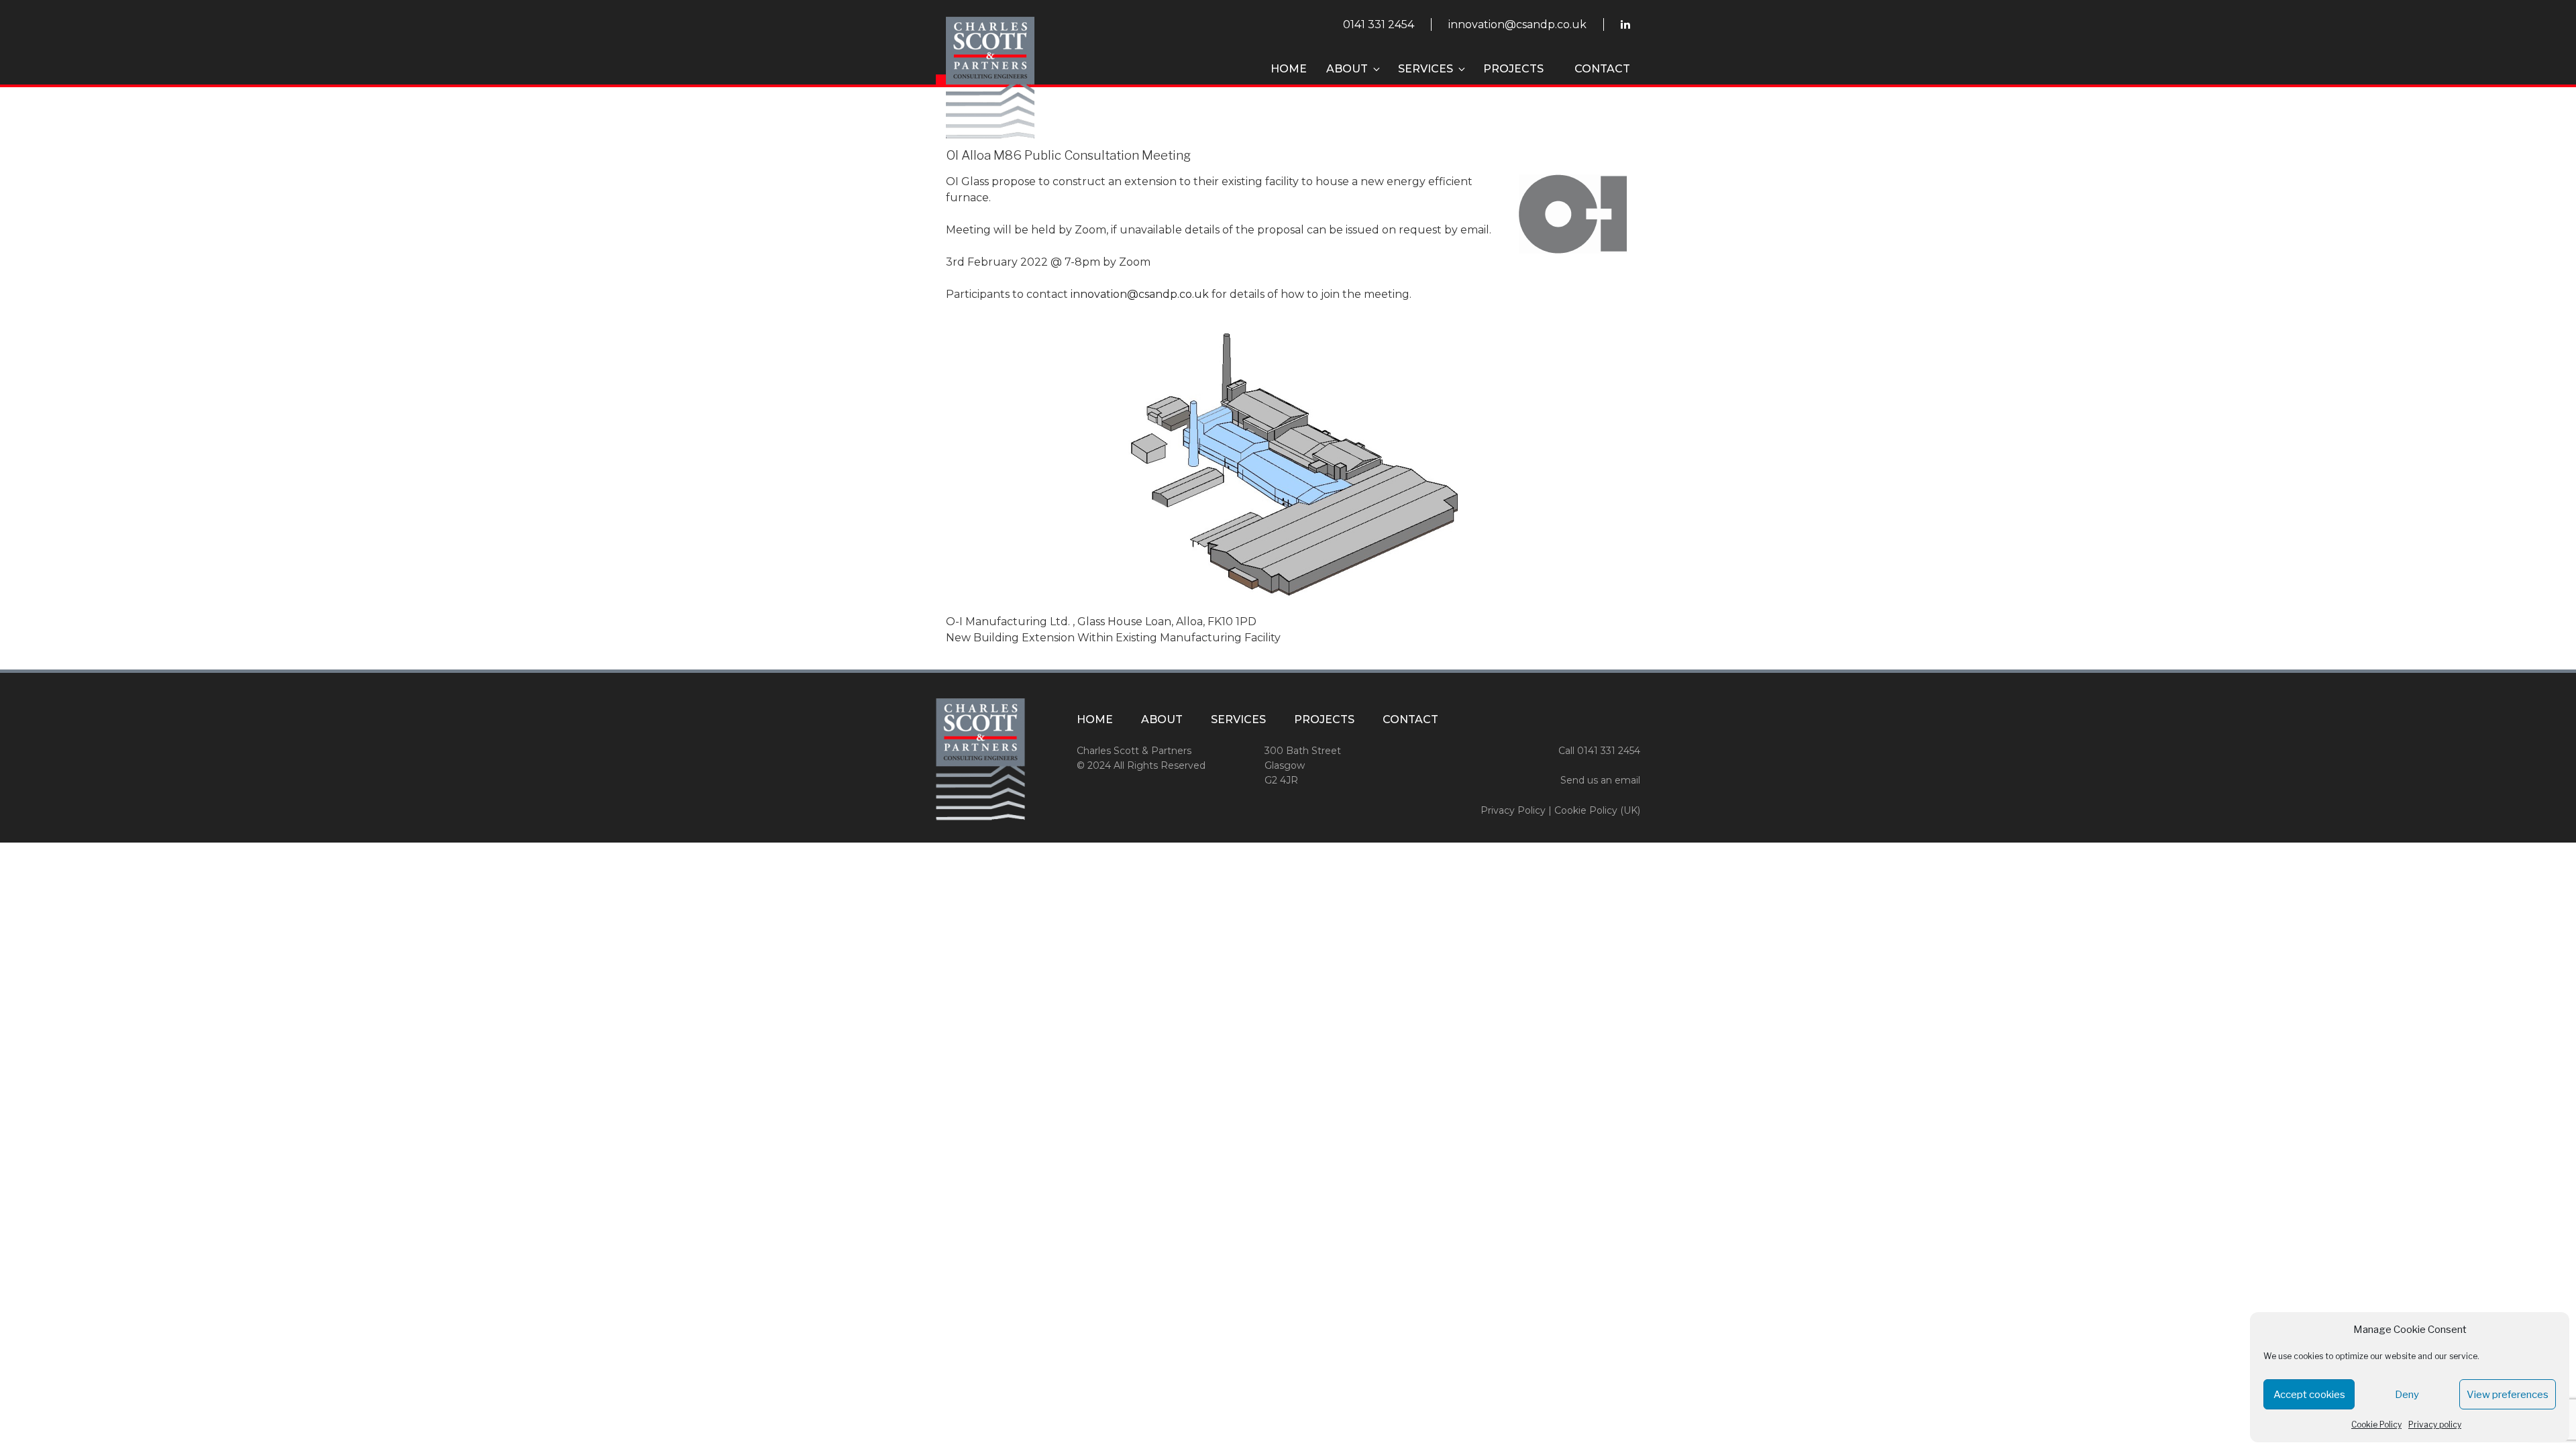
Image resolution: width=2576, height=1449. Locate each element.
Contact (1602, 69)
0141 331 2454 (1379, 24)
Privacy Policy (1513, 810)
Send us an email (1600, 780)
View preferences (2508, 1395)
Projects (1513, 69)
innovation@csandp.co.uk (1517, 24)
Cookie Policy (2376, 1425)
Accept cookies (2309, 1395)
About (1347, 69)
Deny (2407, 1395)
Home (1289, 69)
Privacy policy (2435, 1425)
